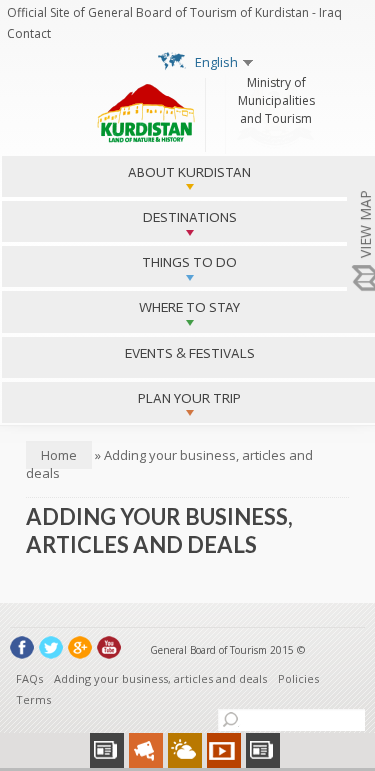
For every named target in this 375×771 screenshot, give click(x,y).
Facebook (22, 647)
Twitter (51, 647)
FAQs (29, 678)
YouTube (109, 647)
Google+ (80, 647)
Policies (298, 678)
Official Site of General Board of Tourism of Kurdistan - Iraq (174, 12)
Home (59, 455)
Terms (33, 699)
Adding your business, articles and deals (160, 678)
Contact (29, 33)
